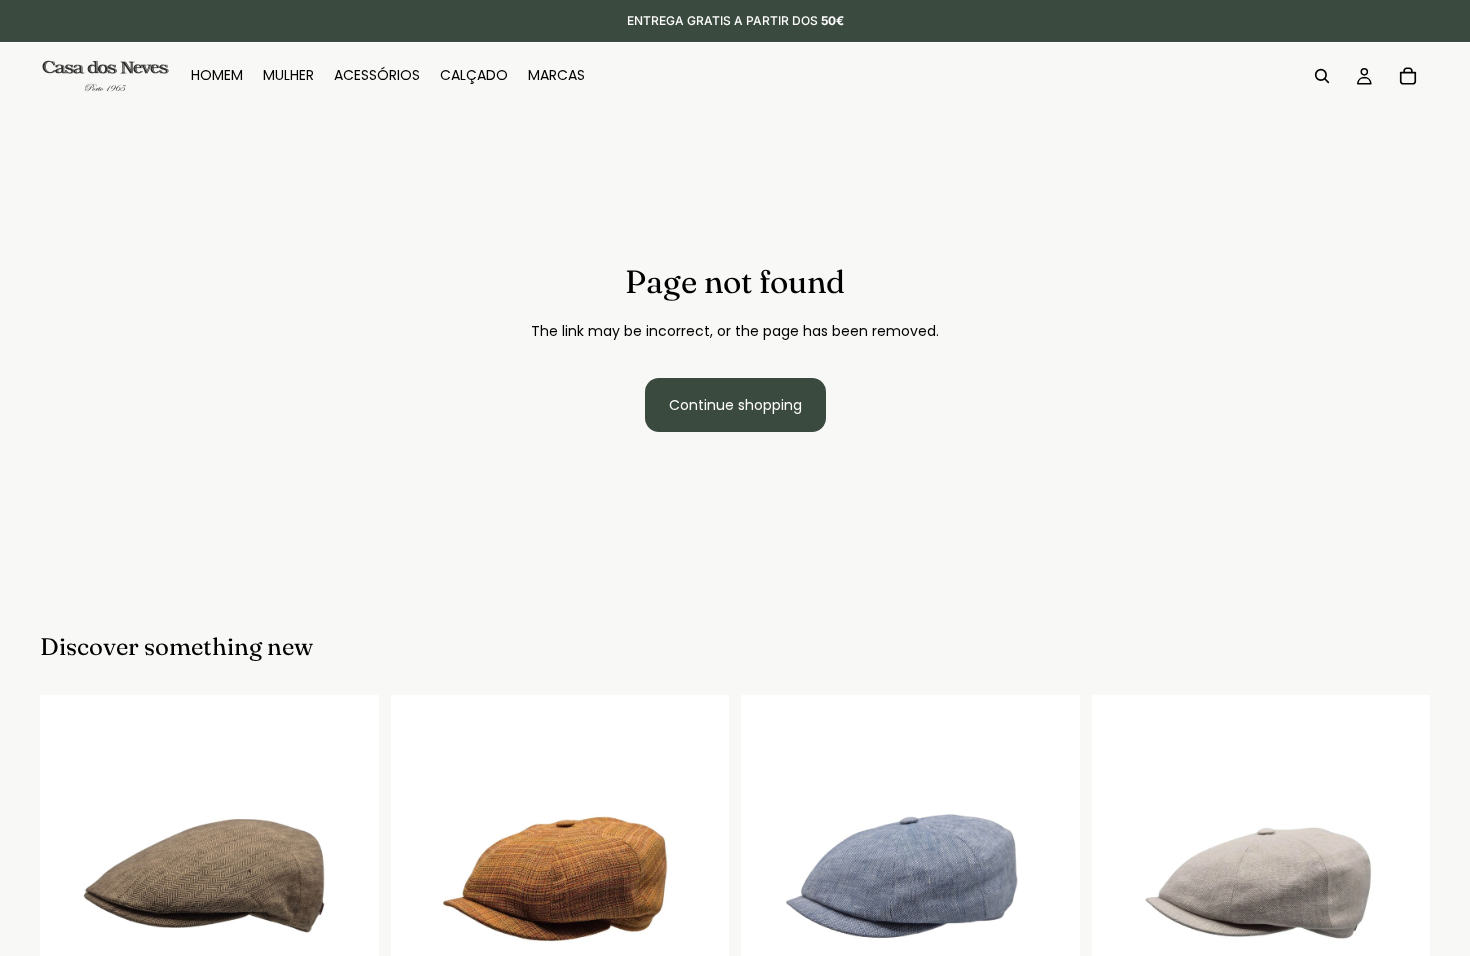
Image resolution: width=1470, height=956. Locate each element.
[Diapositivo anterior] (70, 865)
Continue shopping (735, 405)
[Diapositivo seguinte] (349, 865)
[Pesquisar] (1322, 76)
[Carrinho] (1408, 76)
